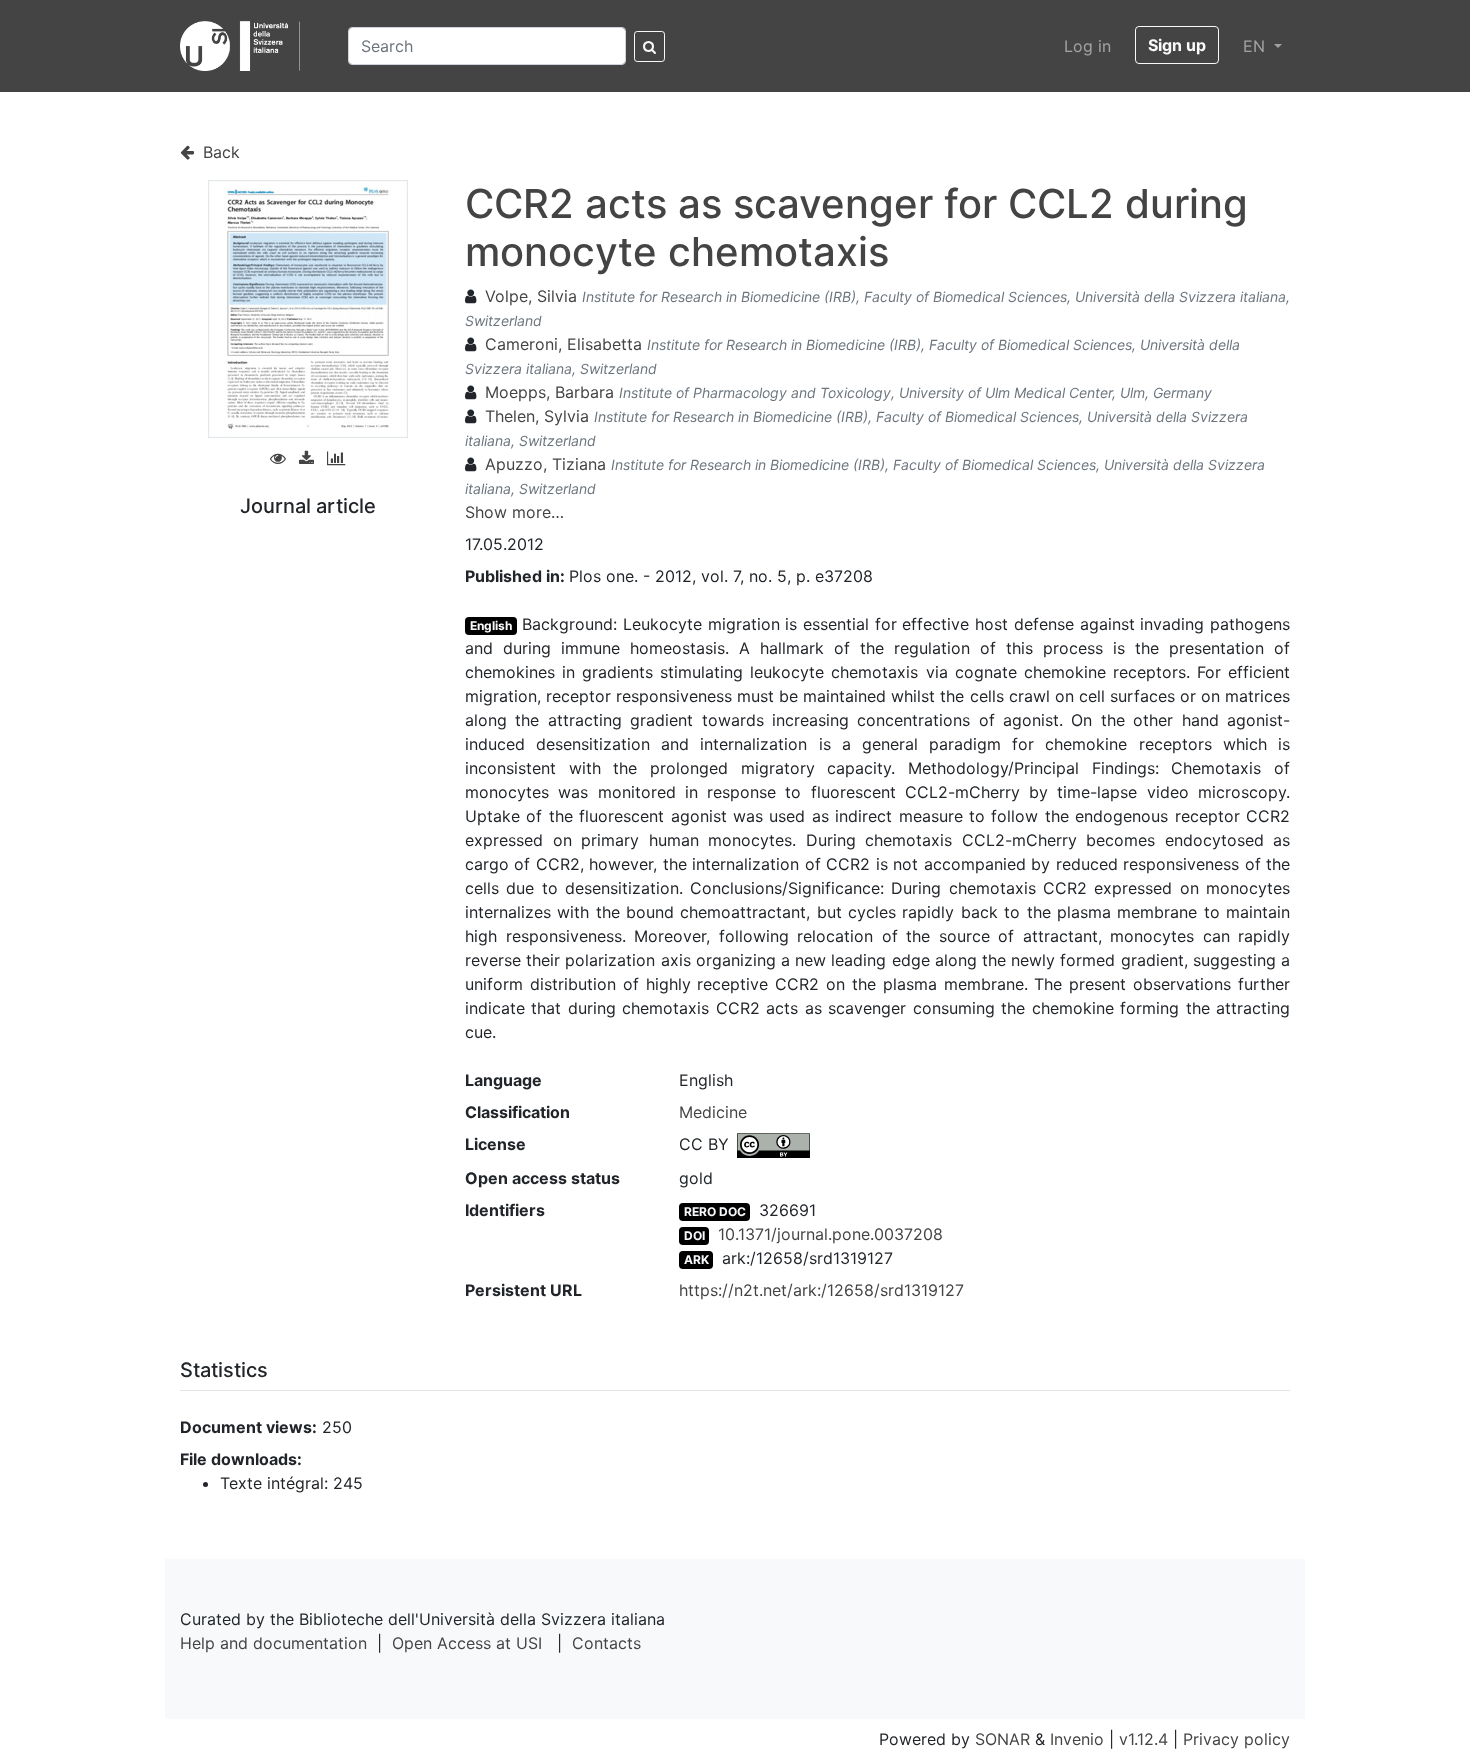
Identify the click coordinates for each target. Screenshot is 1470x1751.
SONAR (1002, 1739)
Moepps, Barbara (549, 392)
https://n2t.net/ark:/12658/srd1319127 (821, 1290)
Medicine (713, 1112)
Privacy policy (1236, 1739)
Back (219, 152)
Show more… (514, 512)
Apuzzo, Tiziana (545, 464)
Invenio (1077, 1739)
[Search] (649, 46)
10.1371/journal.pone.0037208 (830, 1234)
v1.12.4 (1143, 1739)
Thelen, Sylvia (537, 416)
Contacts (606, 1643)
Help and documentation (273, 1643)
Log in (1087, 46)
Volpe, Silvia (531, 296)
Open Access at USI (467, 1643)
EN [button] (1256, 46)
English (491, 625)
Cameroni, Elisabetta (563, 344)
